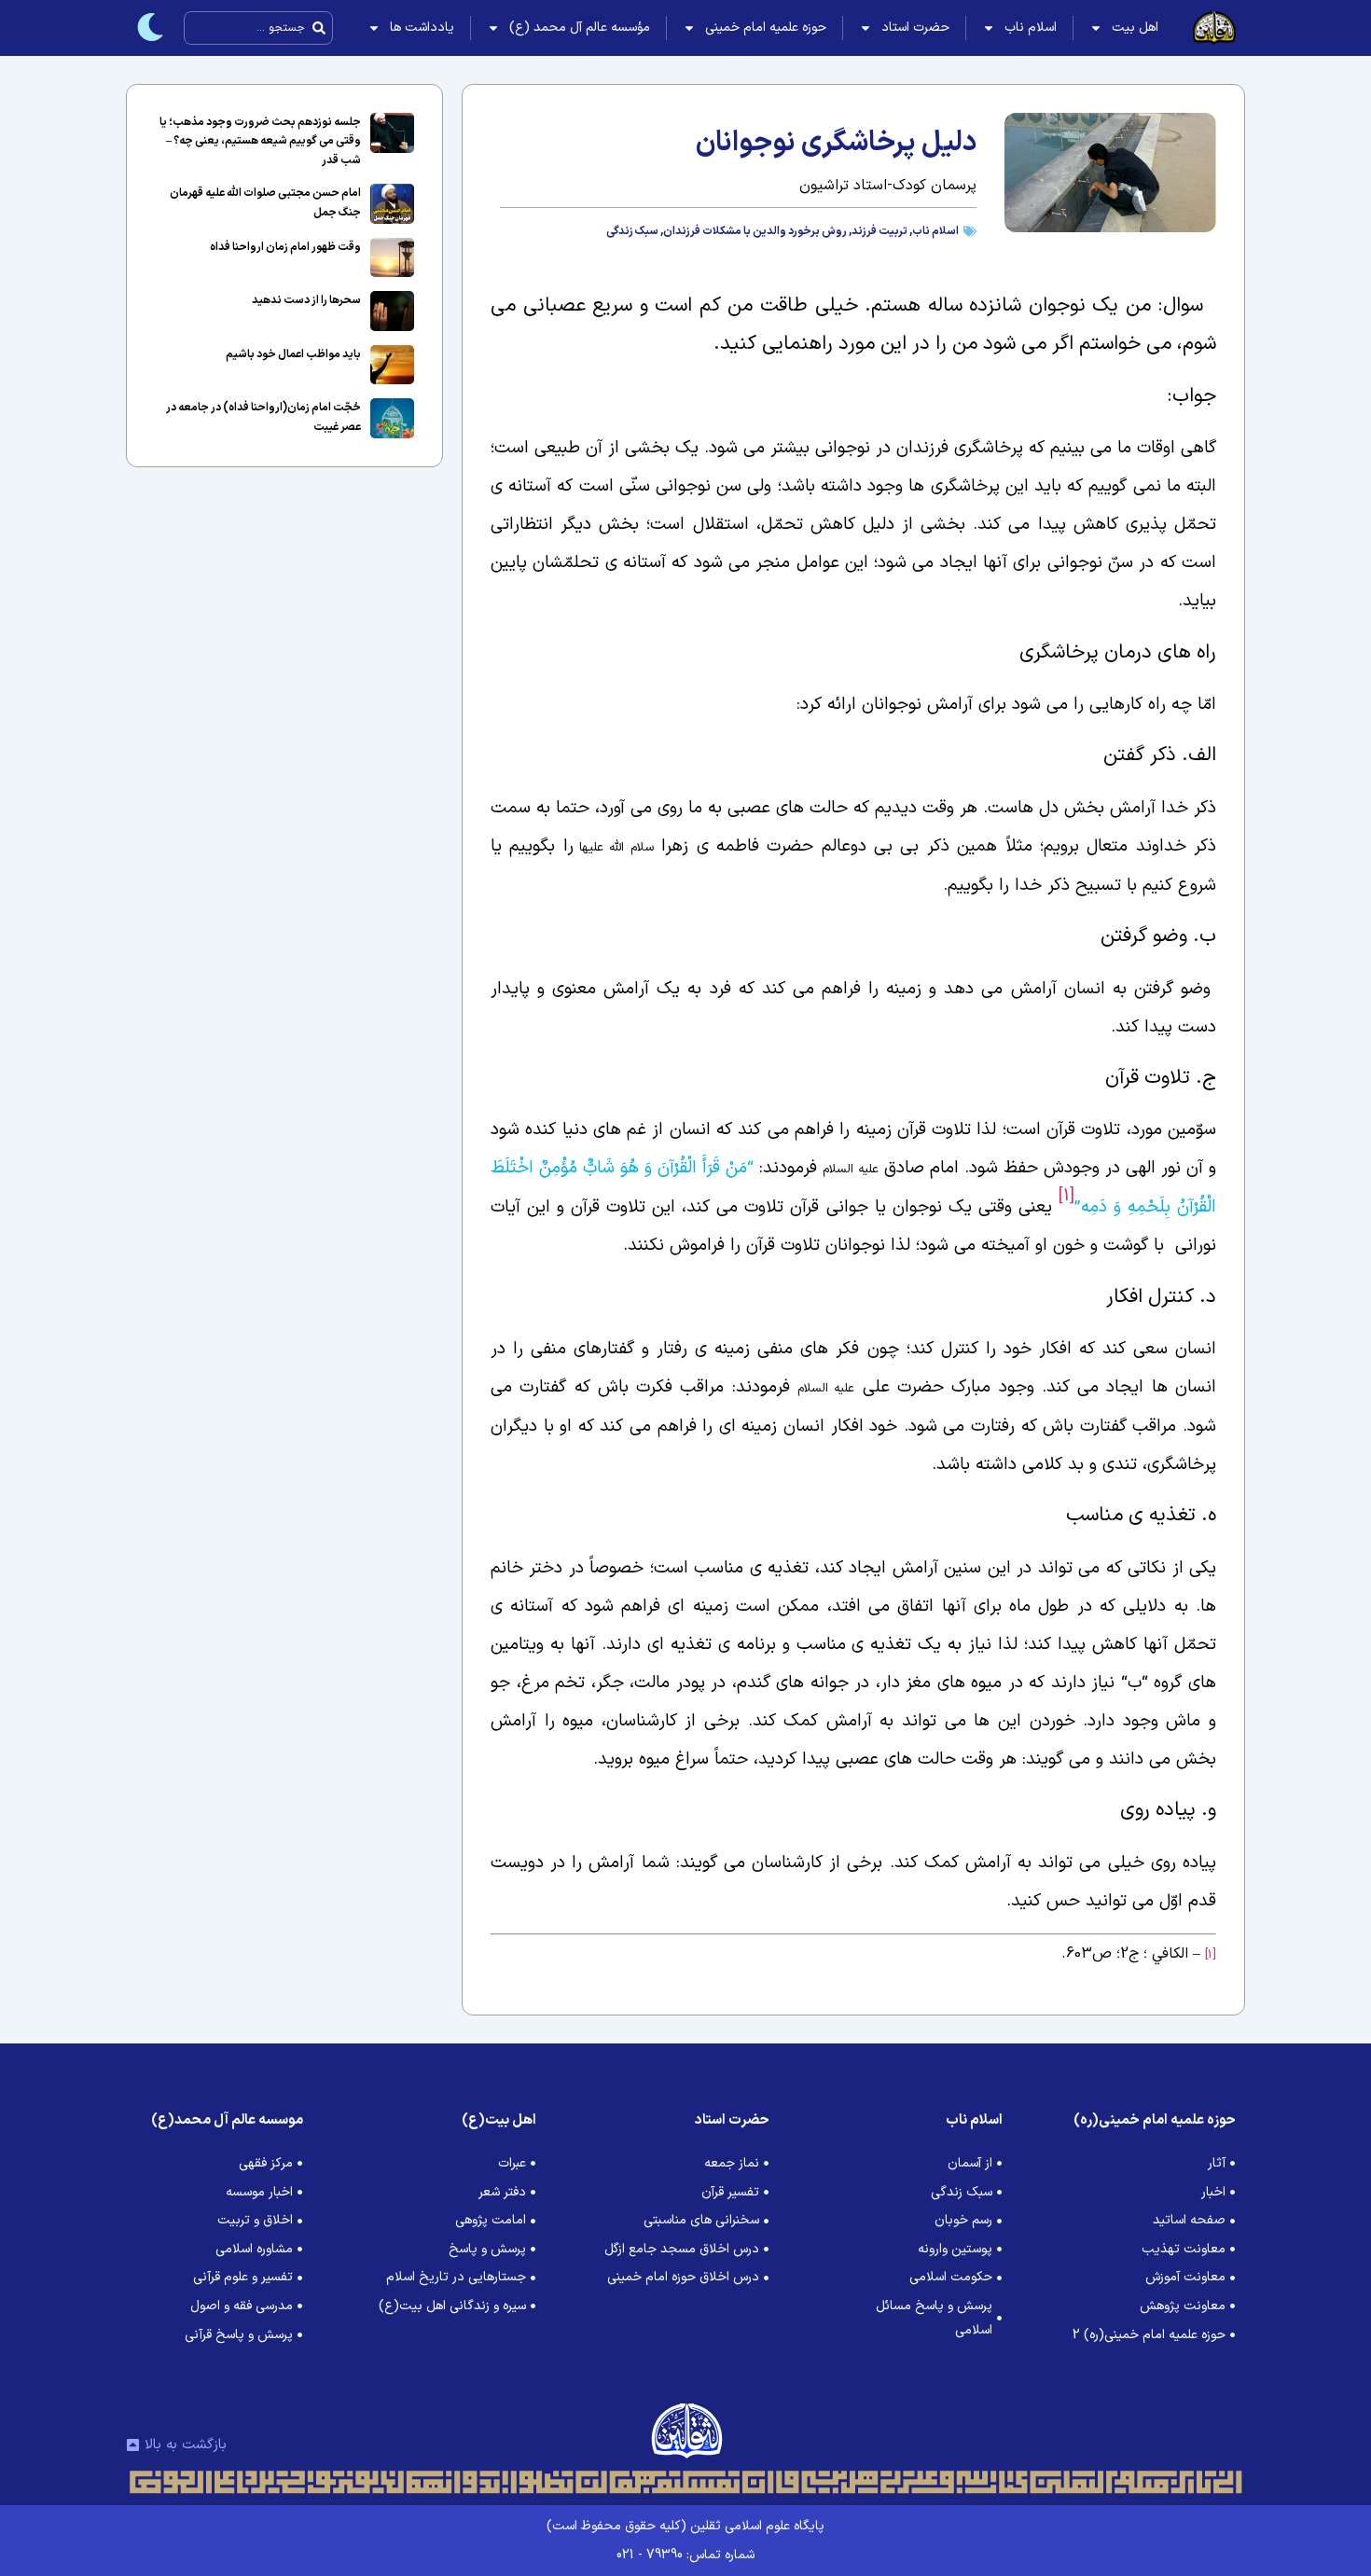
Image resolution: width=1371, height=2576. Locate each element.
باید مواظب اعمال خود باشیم (293, 354)
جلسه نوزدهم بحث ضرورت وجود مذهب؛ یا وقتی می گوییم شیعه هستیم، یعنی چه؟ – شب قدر (260, 141)
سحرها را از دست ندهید (306, 300)
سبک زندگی (632, 231)
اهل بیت (1135, 28)
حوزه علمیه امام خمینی (766, 28)
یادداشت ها (422, 28)
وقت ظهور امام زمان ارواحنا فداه (285, 247)
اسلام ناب (1031, 28)
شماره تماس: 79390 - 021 (685, 2555)
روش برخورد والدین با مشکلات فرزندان (755, 231)
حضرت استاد (915, 28)
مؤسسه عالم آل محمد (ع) (580, 28)
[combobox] (258, 28)
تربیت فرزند (879, 231)
